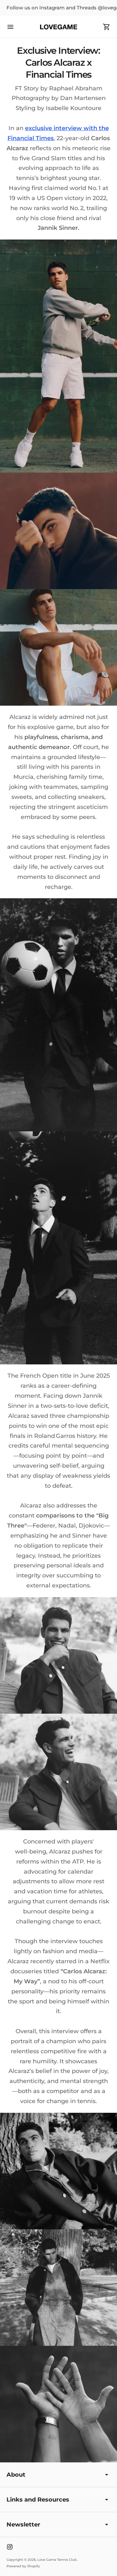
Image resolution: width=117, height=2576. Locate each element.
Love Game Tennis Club (57, 2560)
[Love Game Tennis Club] (58, 27)
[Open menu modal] (10, 27)
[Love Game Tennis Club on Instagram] (10, 2547)
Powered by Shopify (23, 2566)
